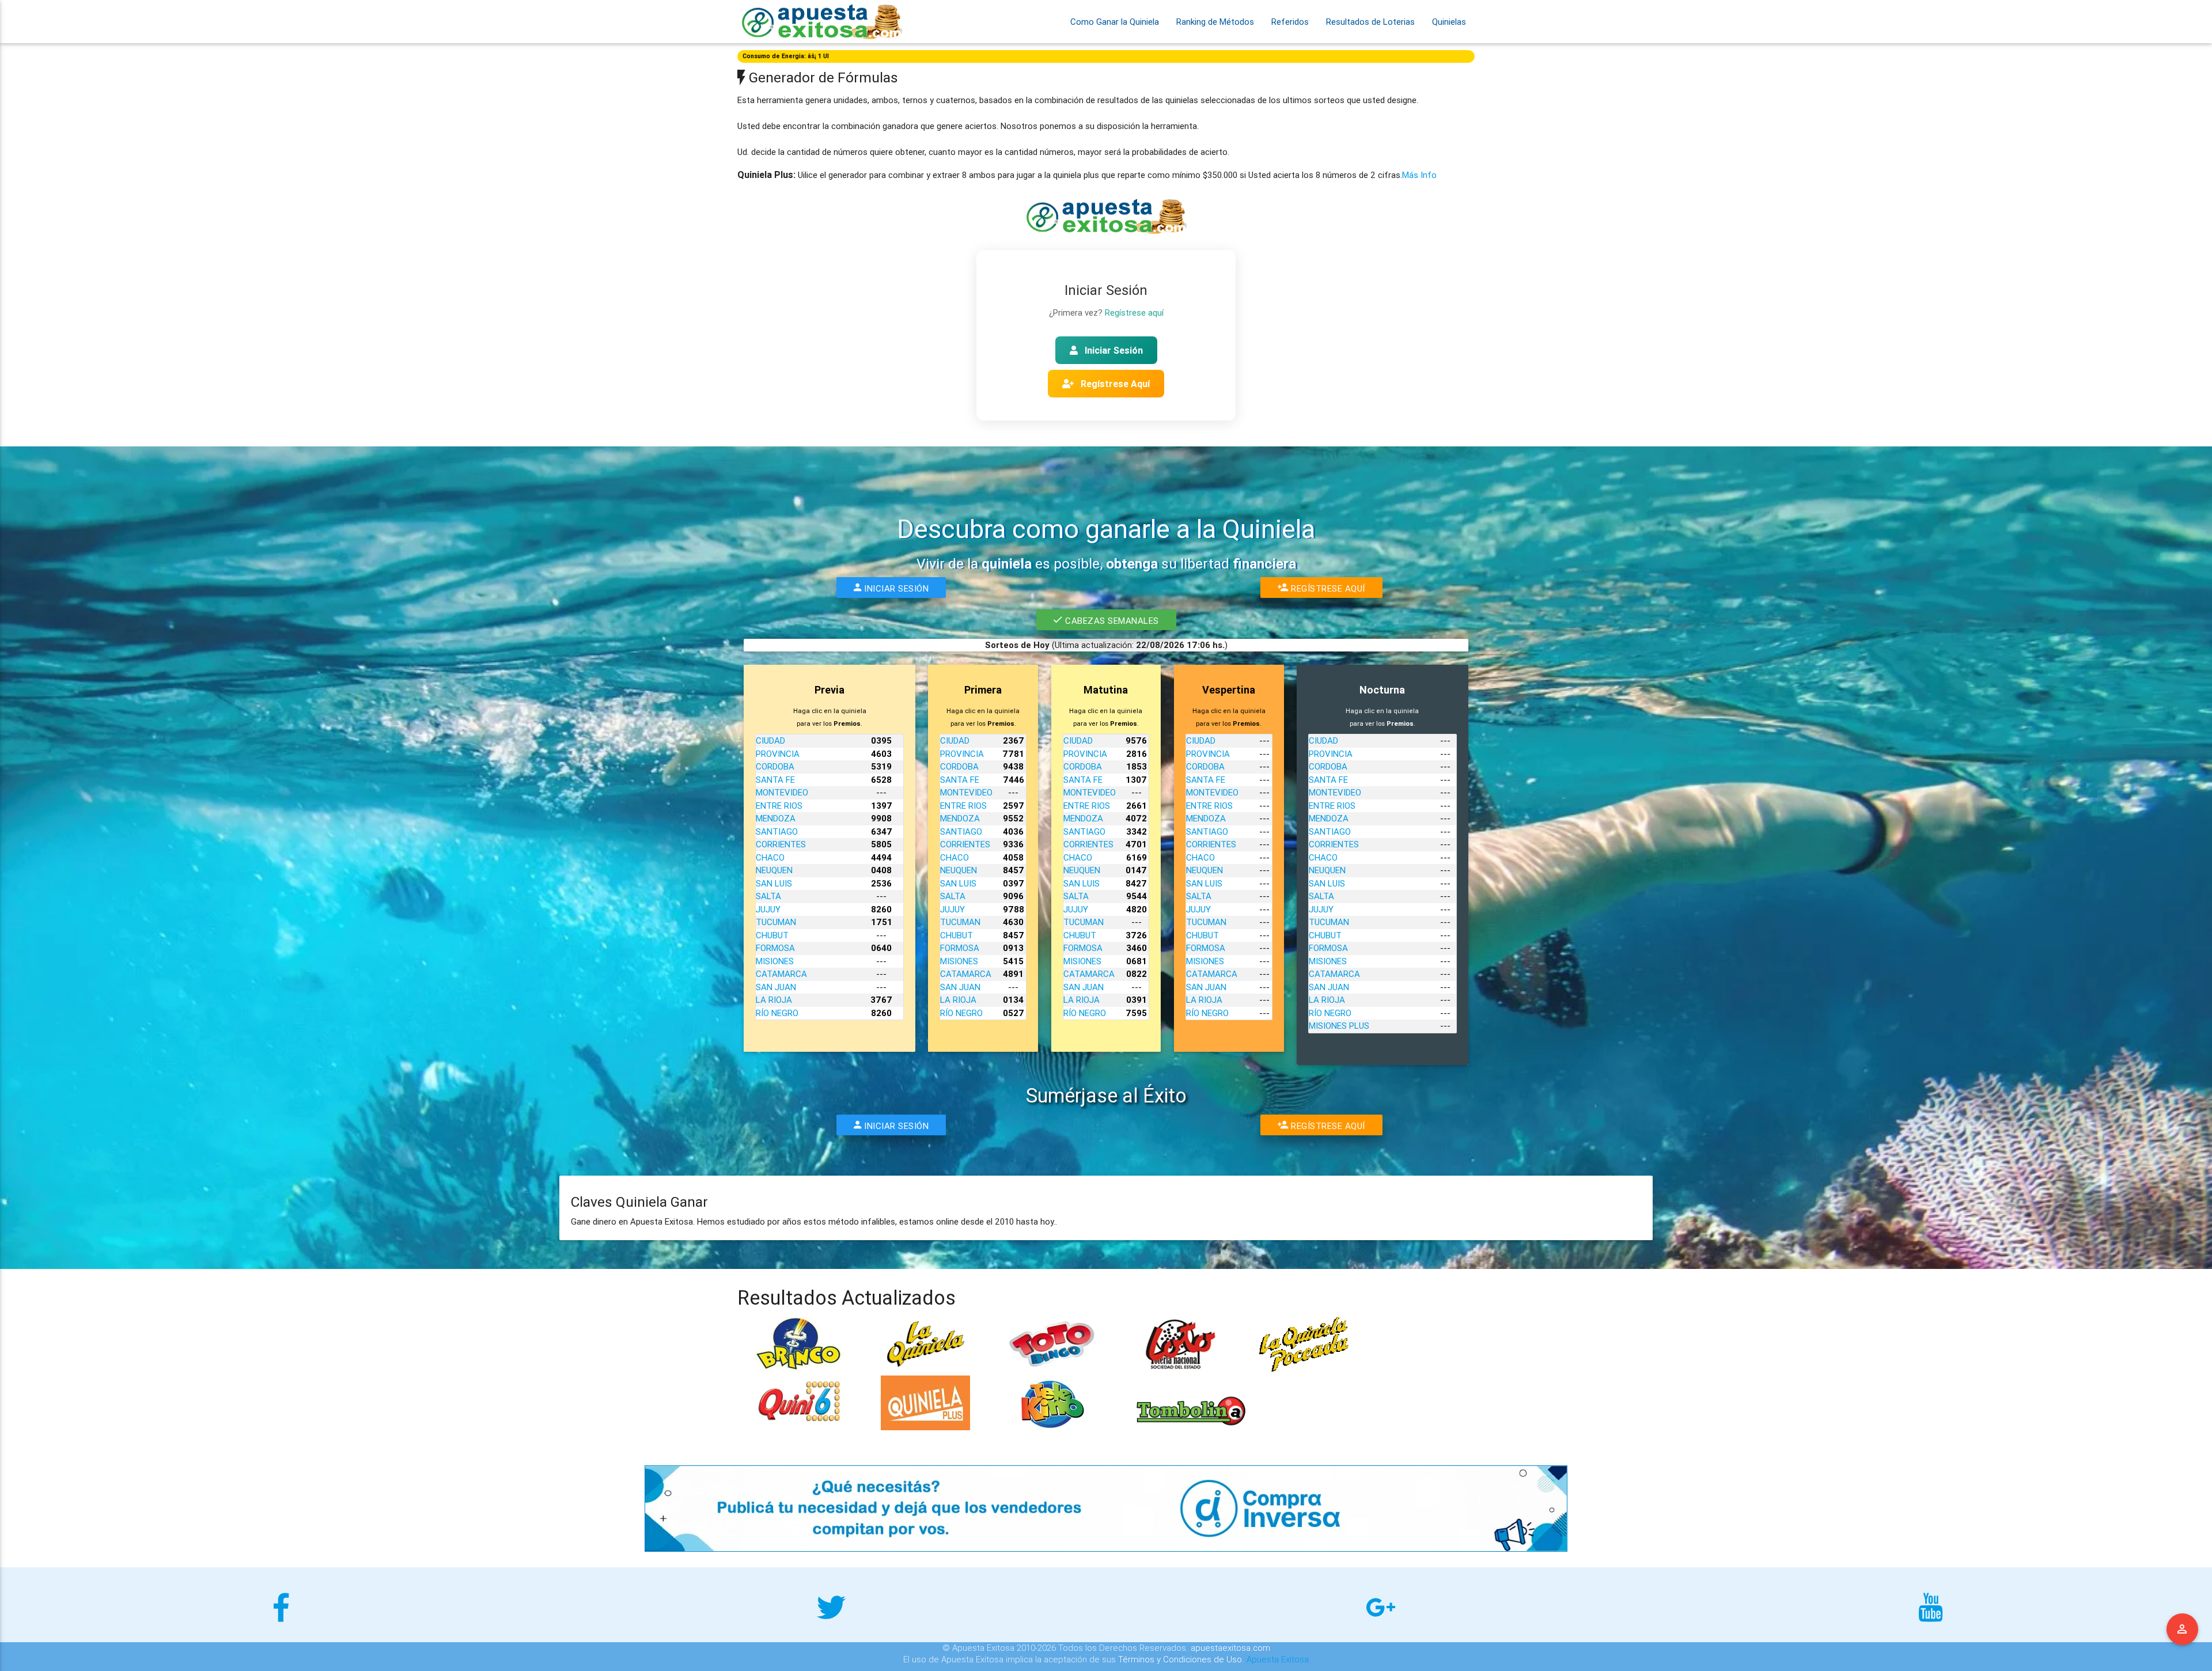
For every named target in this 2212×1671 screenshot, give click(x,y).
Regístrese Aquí (1114, 384)
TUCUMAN (776, 922)
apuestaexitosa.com (1230, 1648)
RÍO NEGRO (777, 1013)
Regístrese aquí (1134, 312)
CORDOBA (775, 766)
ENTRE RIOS (779, 806)
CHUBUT (772, 935)
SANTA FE (775, 780)
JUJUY (768, 909)
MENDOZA (776, 818)
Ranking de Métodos (1215, 22)
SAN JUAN (776, 987)
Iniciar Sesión (1113, 350)
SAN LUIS (774, 883)
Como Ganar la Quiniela (1115, 22)
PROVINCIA (778, 754)
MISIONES (775, 961)
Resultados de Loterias (1370, 22)
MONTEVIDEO (782, 792)
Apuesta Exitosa (1278, 1659)
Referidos (1290, 22)
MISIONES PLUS (1339, 1026)
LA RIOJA (774, 1000)
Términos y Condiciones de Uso (1180, 1659)
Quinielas (1449, 22)
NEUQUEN (774, 870)
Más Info (1419, 175)
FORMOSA (775, 948)
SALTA (768, 896)
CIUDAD (770, 740)
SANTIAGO (777, 831)
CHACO (770, 857)
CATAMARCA (781, 974)
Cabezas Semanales (1110, 621)
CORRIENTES (781, 844)
